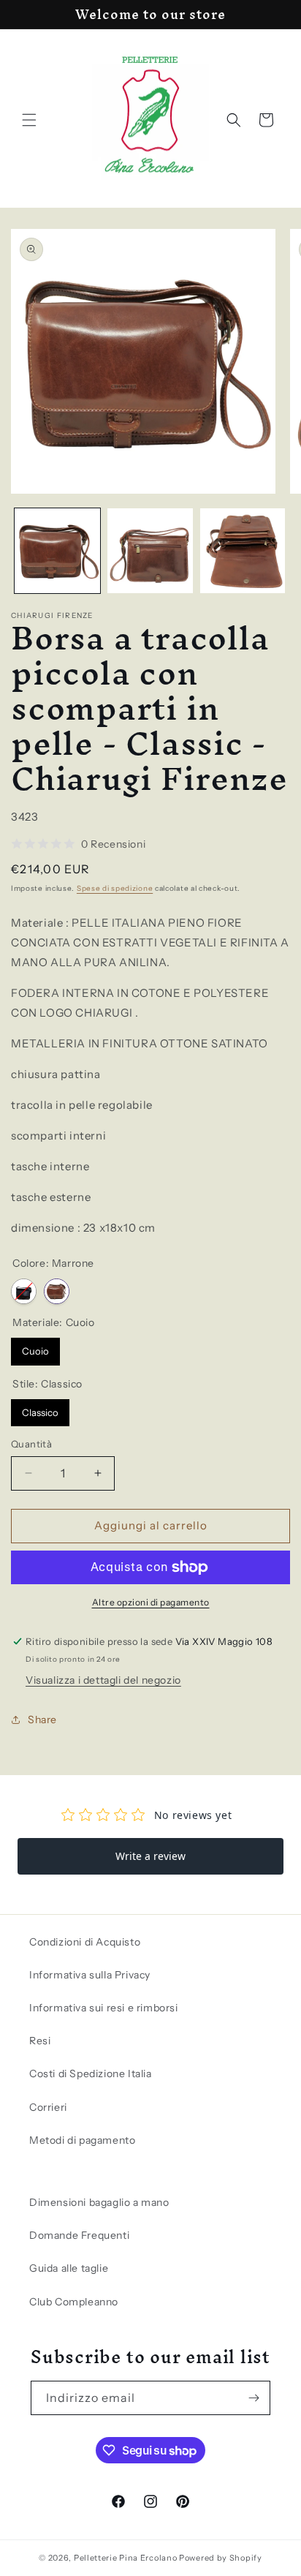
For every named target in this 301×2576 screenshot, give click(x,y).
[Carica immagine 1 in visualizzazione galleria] (57, 551)
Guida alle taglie (69, 2268)
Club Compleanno (74, 2302)
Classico (40, 1409)
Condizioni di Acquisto (85, 1942)
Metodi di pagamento (82, 2140)
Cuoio (35, 1347)
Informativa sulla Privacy (90, 1975)
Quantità (31, 1444)
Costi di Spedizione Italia (91, 2074)
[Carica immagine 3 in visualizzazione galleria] (150, 551)
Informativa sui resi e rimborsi (104, 2008)
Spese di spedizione (115, 888)
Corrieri (48, 2107)
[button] (29, 120)
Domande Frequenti (79, 2235)
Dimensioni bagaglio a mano (99, 2202)
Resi (40, 2041)
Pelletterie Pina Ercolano (126, 2558)
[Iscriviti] (254, 2398)
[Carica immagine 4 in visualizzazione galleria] (243, 551)
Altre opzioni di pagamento (151, 1602)
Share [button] (42, 1720)
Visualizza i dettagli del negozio (103, 1680)
